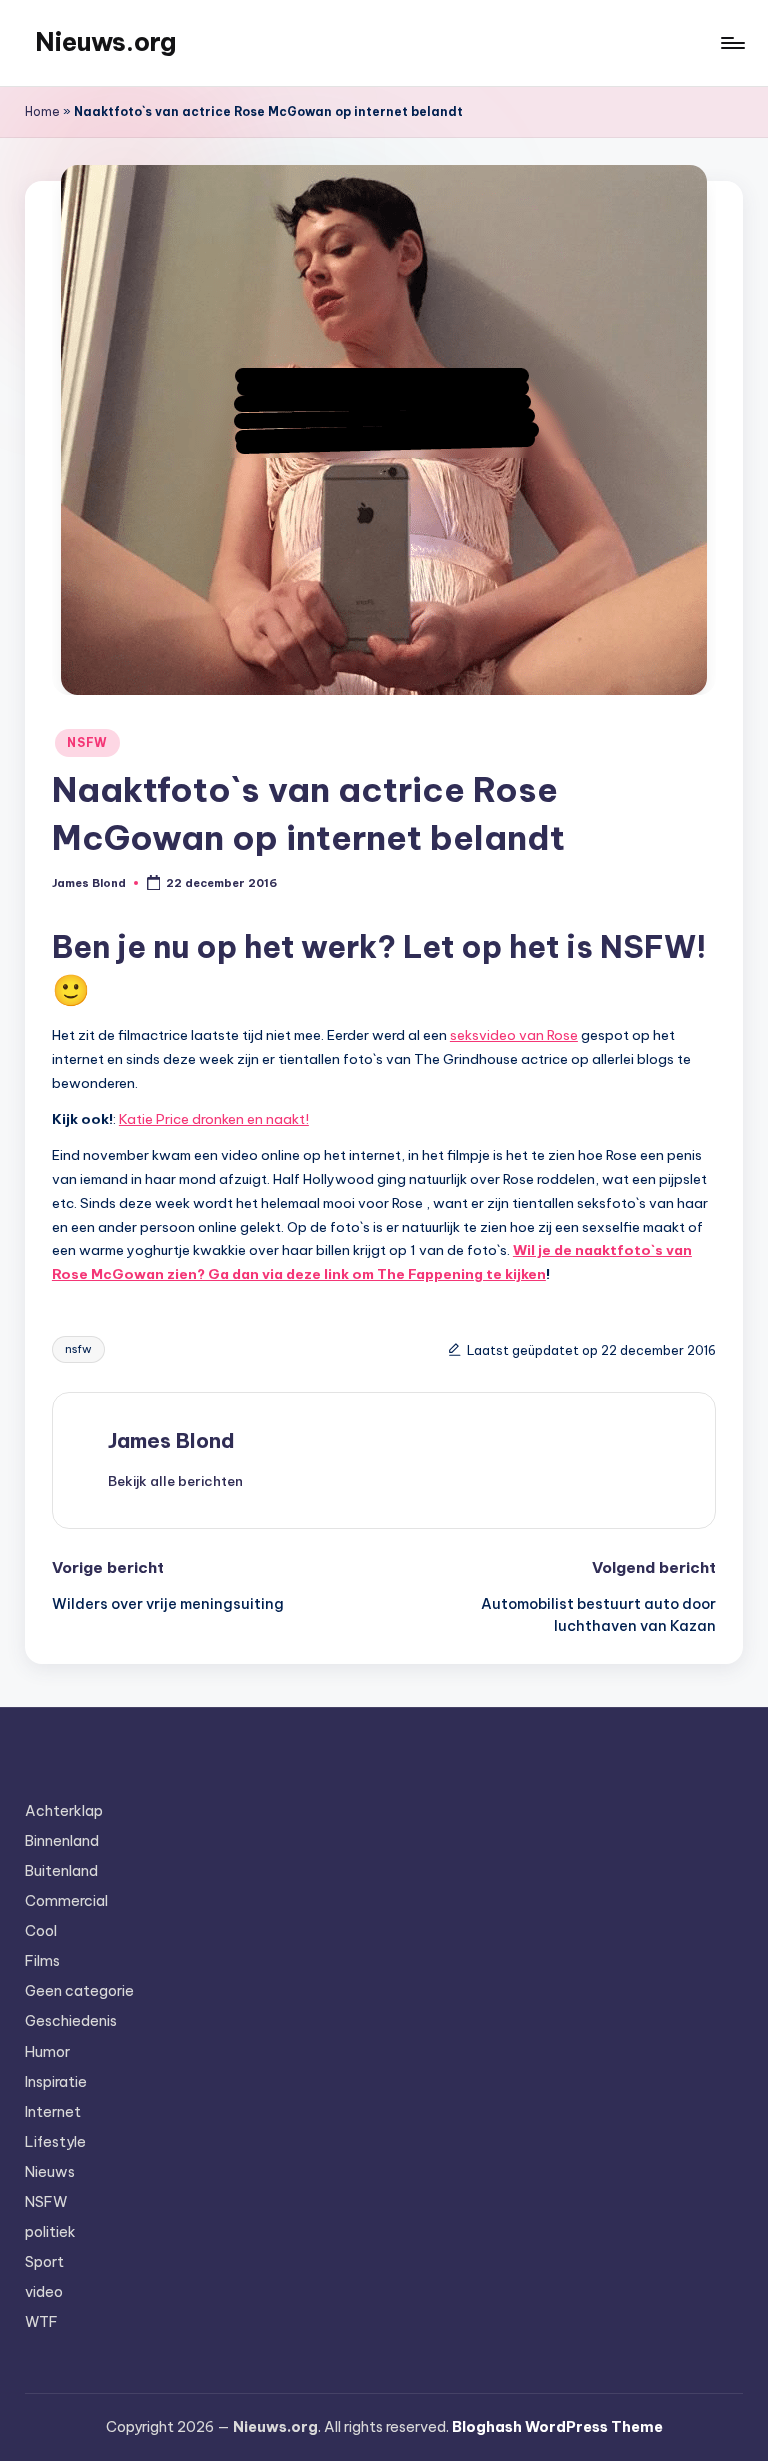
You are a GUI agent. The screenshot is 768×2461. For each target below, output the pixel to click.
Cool (41, 1931)
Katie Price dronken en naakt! (214, 1119)
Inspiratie (56, 2082)
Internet (53, 2112)
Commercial (66, 1901)
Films (42, 1961)
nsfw (78, 1349)
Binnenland (62, 1841)
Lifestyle (55, 2142)
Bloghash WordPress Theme (557, 2427)
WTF (41, 2322)
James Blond (171, 1440)
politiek (50, 2232)
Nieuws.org (105, 42)
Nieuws (50, 2172)
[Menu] (731, 43)
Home (42, 111)
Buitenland (61, 1871)
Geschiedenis (71, 2021)
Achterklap (64, 1811)
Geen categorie (79, 1991)
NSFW (87, 742)
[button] (175, 1481)
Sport (44, 2262)
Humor (47, 2052)
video (44, 2292)
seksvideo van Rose (514, 1035)
